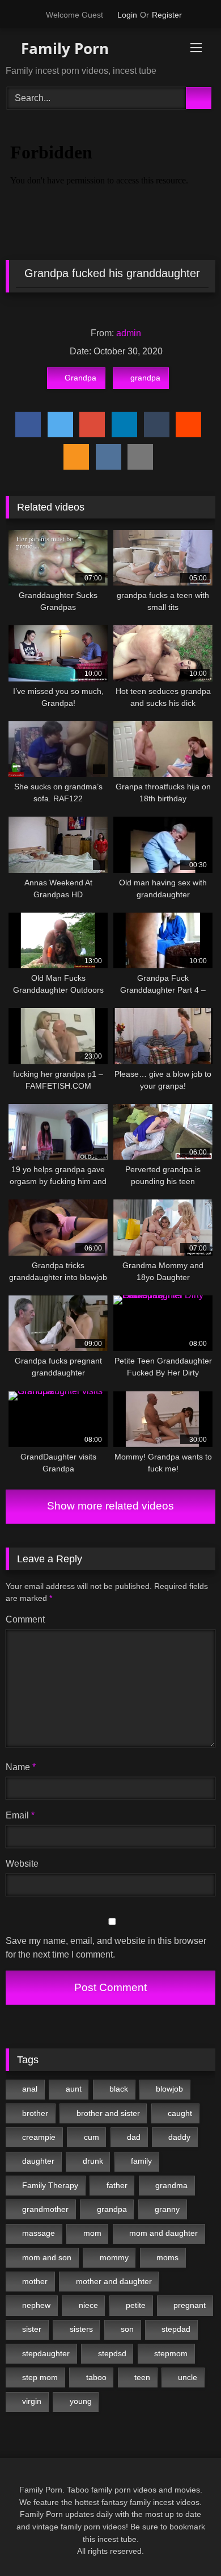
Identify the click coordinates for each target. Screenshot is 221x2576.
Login (127, 15)
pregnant (190, 2305)
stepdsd (112, 2353)
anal (30, 2089)
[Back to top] (187, 2542)
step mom (40, 2377)
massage (39, 2233)
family (141, 2161)
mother (35, 2281)
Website (22, 1864)
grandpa (145, 378)
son (127, 2329)
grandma (171, 2185)
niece (88, 2305)
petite (136, 2305)
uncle (188, 2377)
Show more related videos (110, 1506)
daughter (38, 2161)
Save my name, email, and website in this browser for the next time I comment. (106, 1948)
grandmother (45, 2209)
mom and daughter (163, 2233)
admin (129, 333)
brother (35, 2113)
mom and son (47, 2257)
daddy (179, 2137)
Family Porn (63, 48)
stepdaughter (46, 2353)
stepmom (171, 2353)
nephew (36, 2305)
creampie (39, 2137)
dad (134, 2137)
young (81, 2401)
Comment (25, 1619)
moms (167, 2257)
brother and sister (108, 2113)
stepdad (176, 2329)
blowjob (169, 2089)
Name (21, 1767)
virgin (32, 2401)
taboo (96, 2377)
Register (167, 15)
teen (142, 2377)
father (117, 2185)
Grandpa (80, 378)
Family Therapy (50, 2185)
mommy (114, 2257)
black (119, 2089)
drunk (93, 2161)
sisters (81, 2329)
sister (32, 2329)
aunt (74, 2089)
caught (180, 2113)
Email (20, 1815)
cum (92, 2137)
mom (92, 2233)
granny (167, 2209)
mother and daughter (114, 2281)
